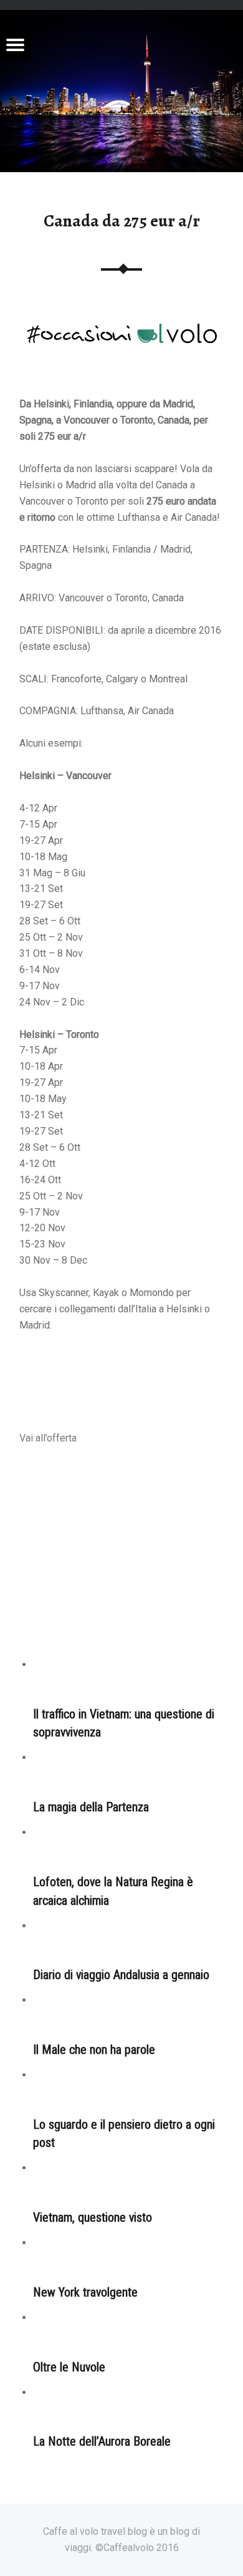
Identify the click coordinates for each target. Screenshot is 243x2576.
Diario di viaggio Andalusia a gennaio (121, 1975)
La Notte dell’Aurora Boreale (102, 2442)
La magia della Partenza (91, 1807)
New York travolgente (85, 2293)
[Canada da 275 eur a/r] (121, 18)
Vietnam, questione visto (93, 2218)
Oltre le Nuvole (69, 2367)
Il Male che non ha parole (94, 2050)
